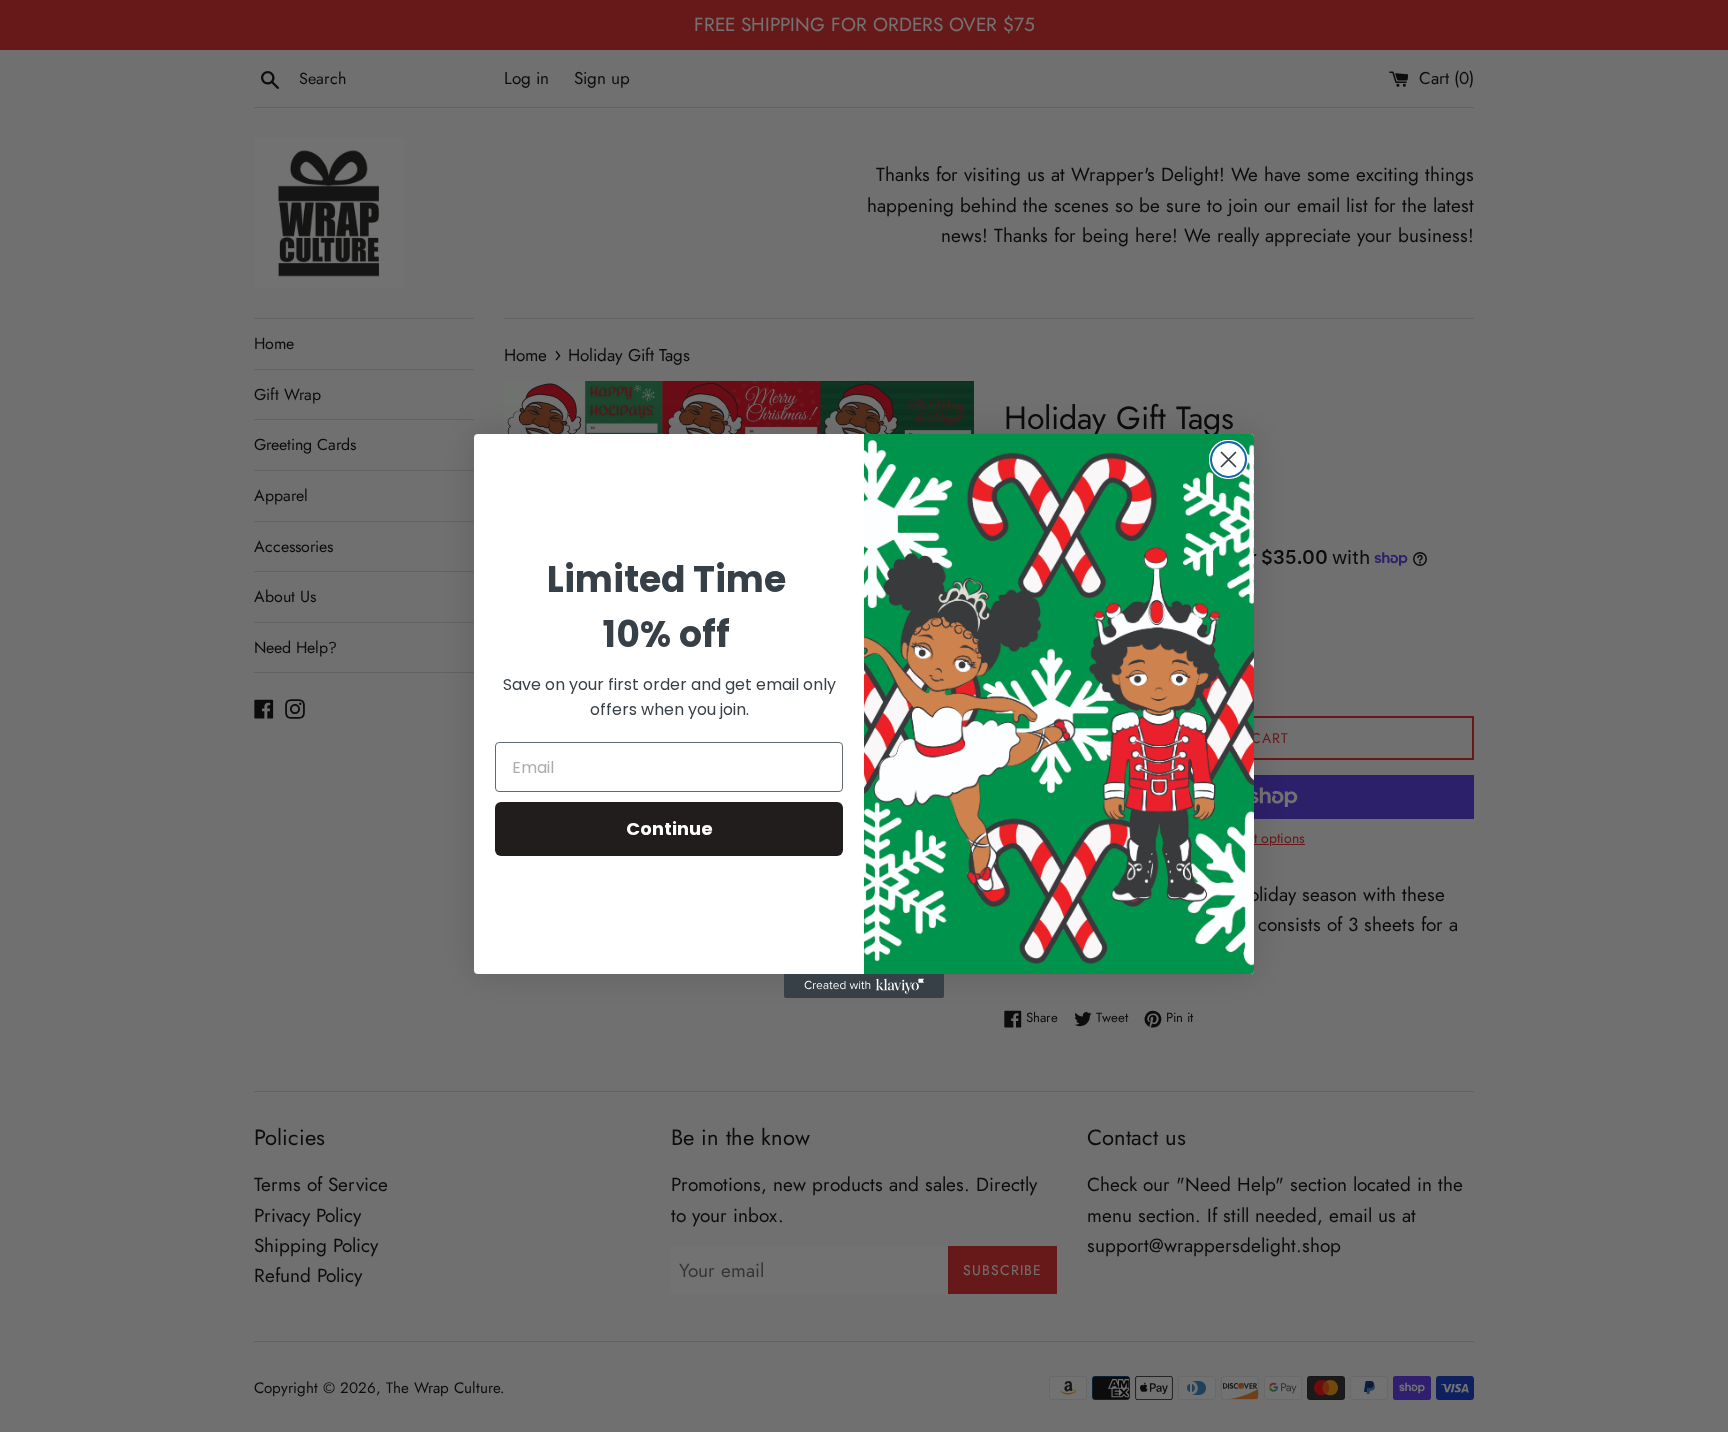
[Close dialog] (1228, 459)
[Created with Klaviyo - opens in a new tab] (864, 986)
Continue (669, 828)
